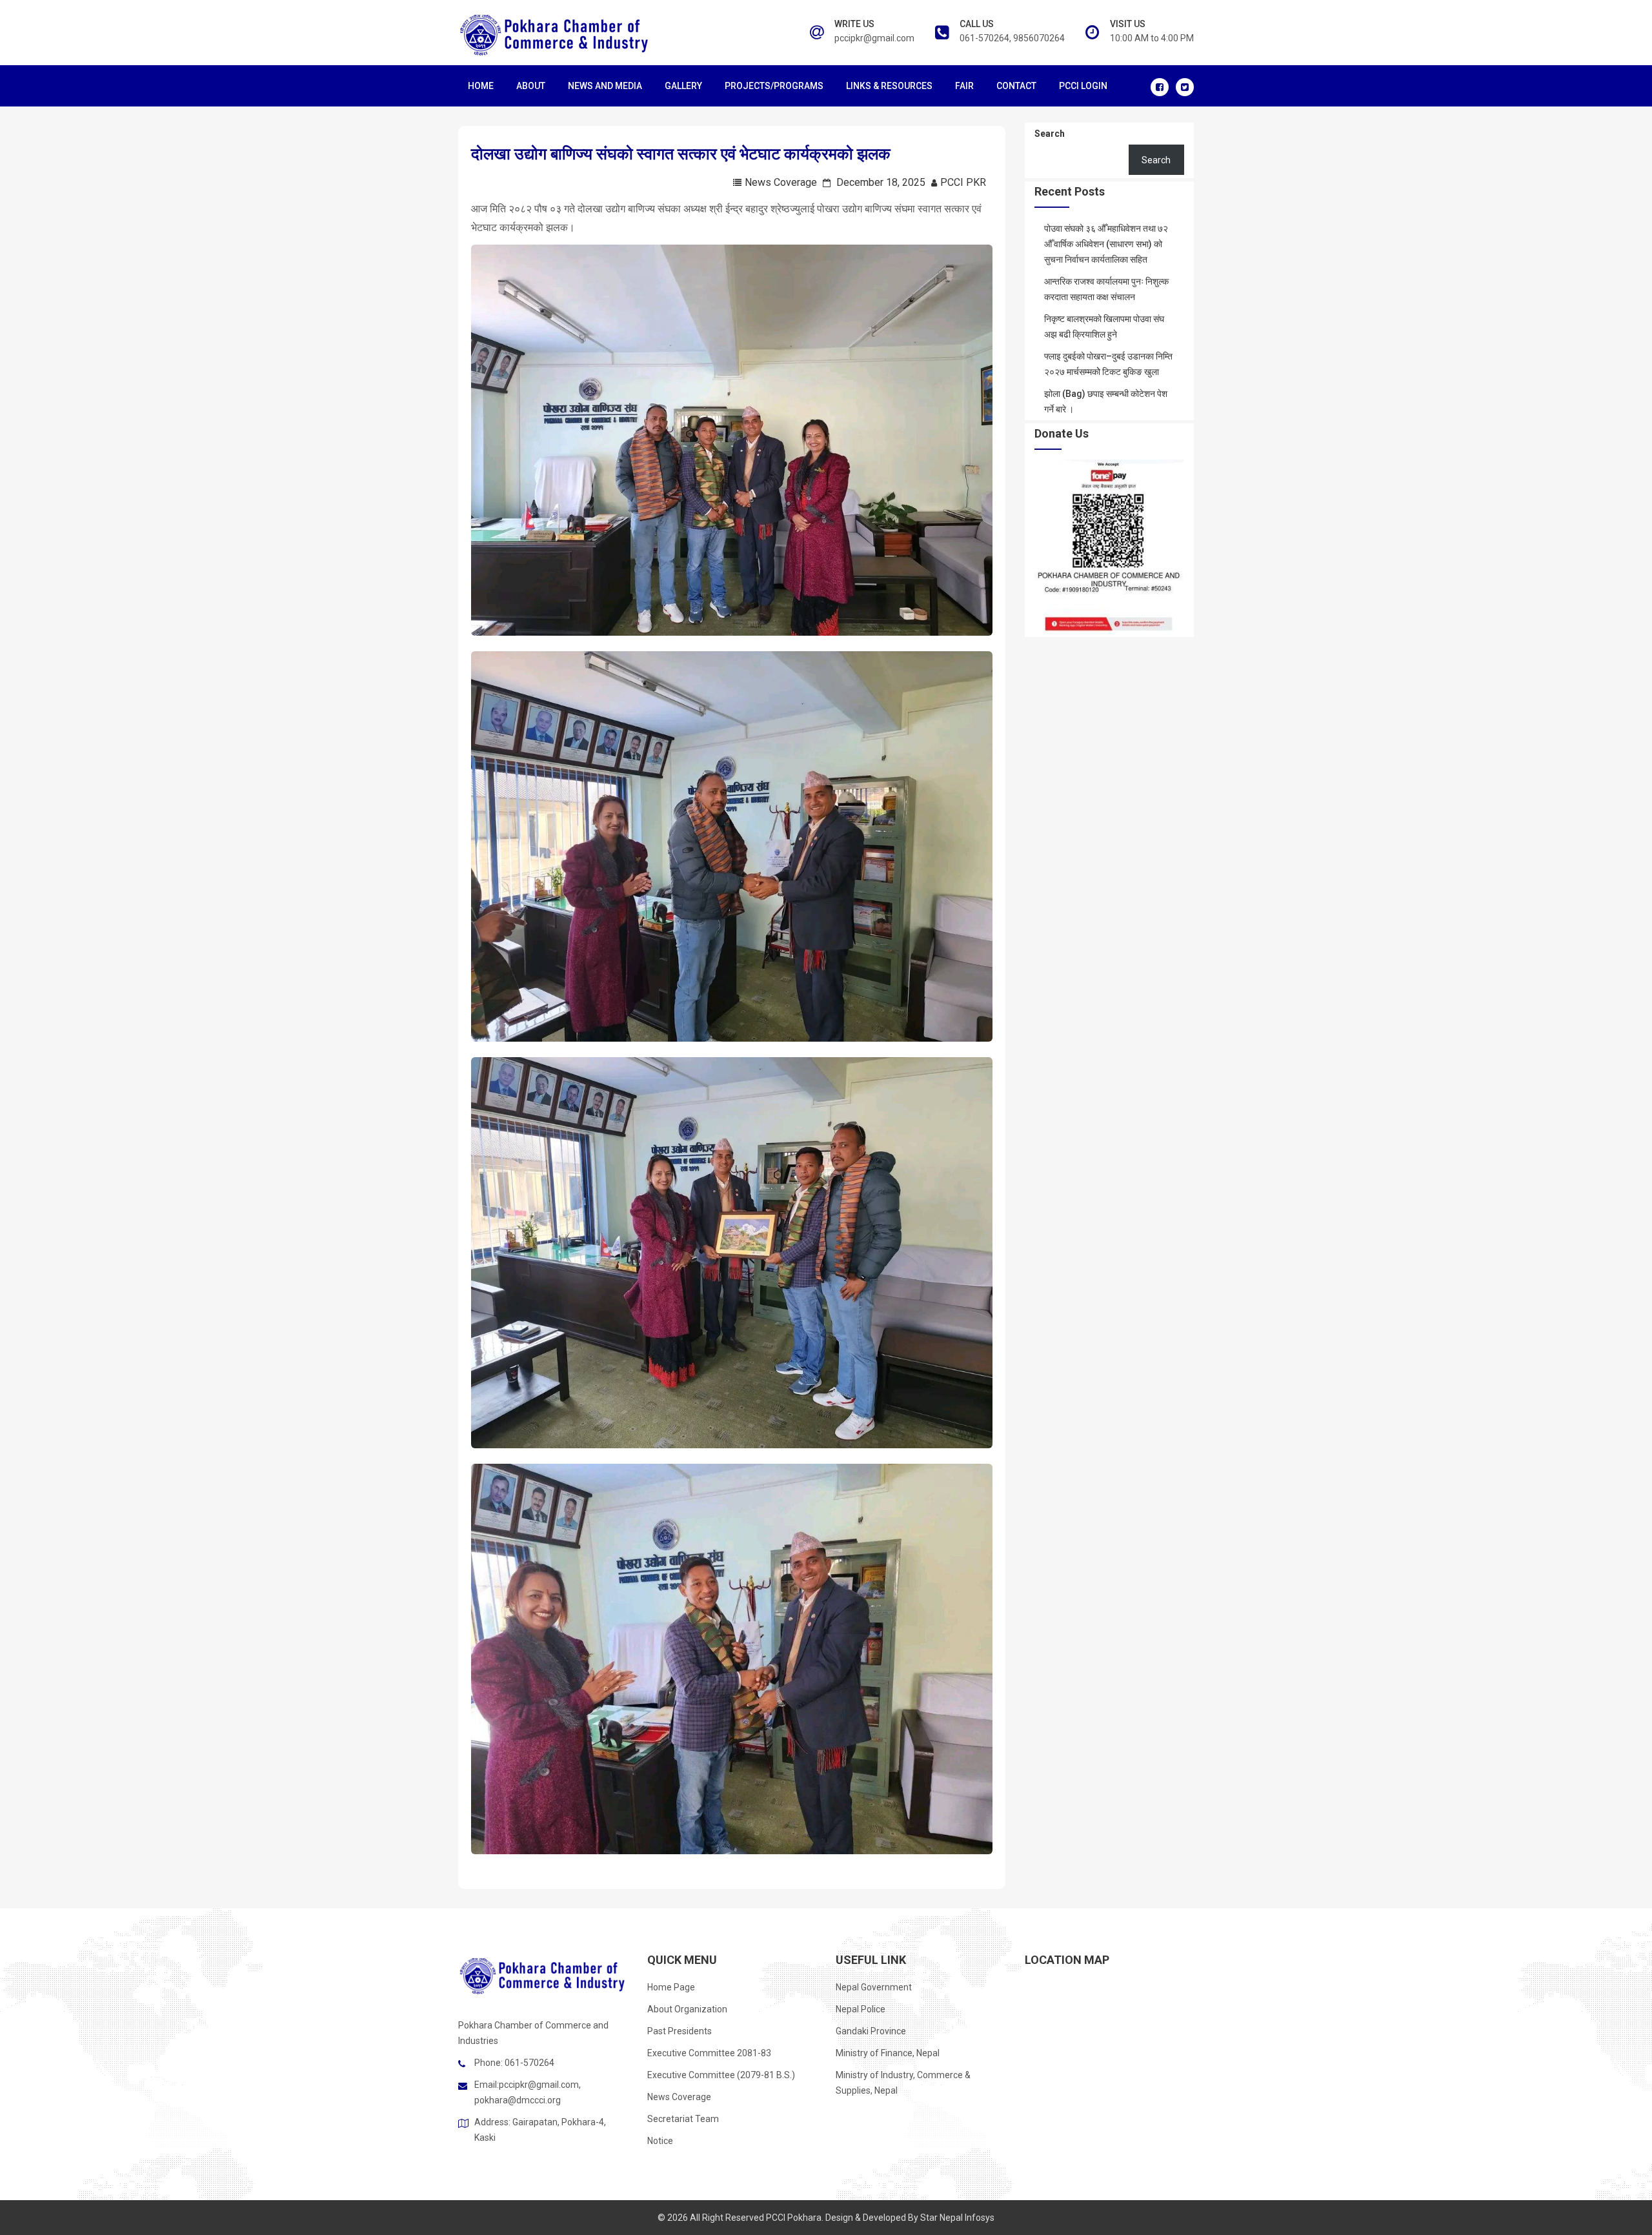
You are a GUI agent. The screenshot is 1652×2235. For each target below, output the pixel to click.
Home (481, 86)
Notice (660, 2141)
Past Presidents (680, 2031)
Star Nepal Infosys (957, 2218)
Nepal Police (861, 2009)
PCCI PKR (963, 182)
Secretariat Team (683, 2119)
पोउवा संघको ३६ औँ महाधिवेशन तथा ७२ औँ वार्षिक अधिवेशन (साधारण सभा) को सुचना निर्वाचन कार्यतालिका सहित (1106, 244)
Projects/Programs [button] (774, 86)
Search (1050, 134)
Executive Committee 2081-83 (709, 2053)
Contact (1016, 86)
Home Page (671, 1987)
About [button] (531, 86)
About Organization (687, 2009)
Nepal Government (874, 1987)
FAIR (964, 86)
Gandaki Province (871, 2031)
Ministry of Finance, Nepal (888, 2053)
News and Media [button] (605, 86)
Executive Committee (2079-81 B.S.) (721, 2075)
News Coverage (781, 182)
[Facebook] (1160, 87)
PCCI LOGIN (1083, 86)
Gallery (683, 86)
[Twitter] (1185, 87)
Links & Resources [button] (889, 86)
